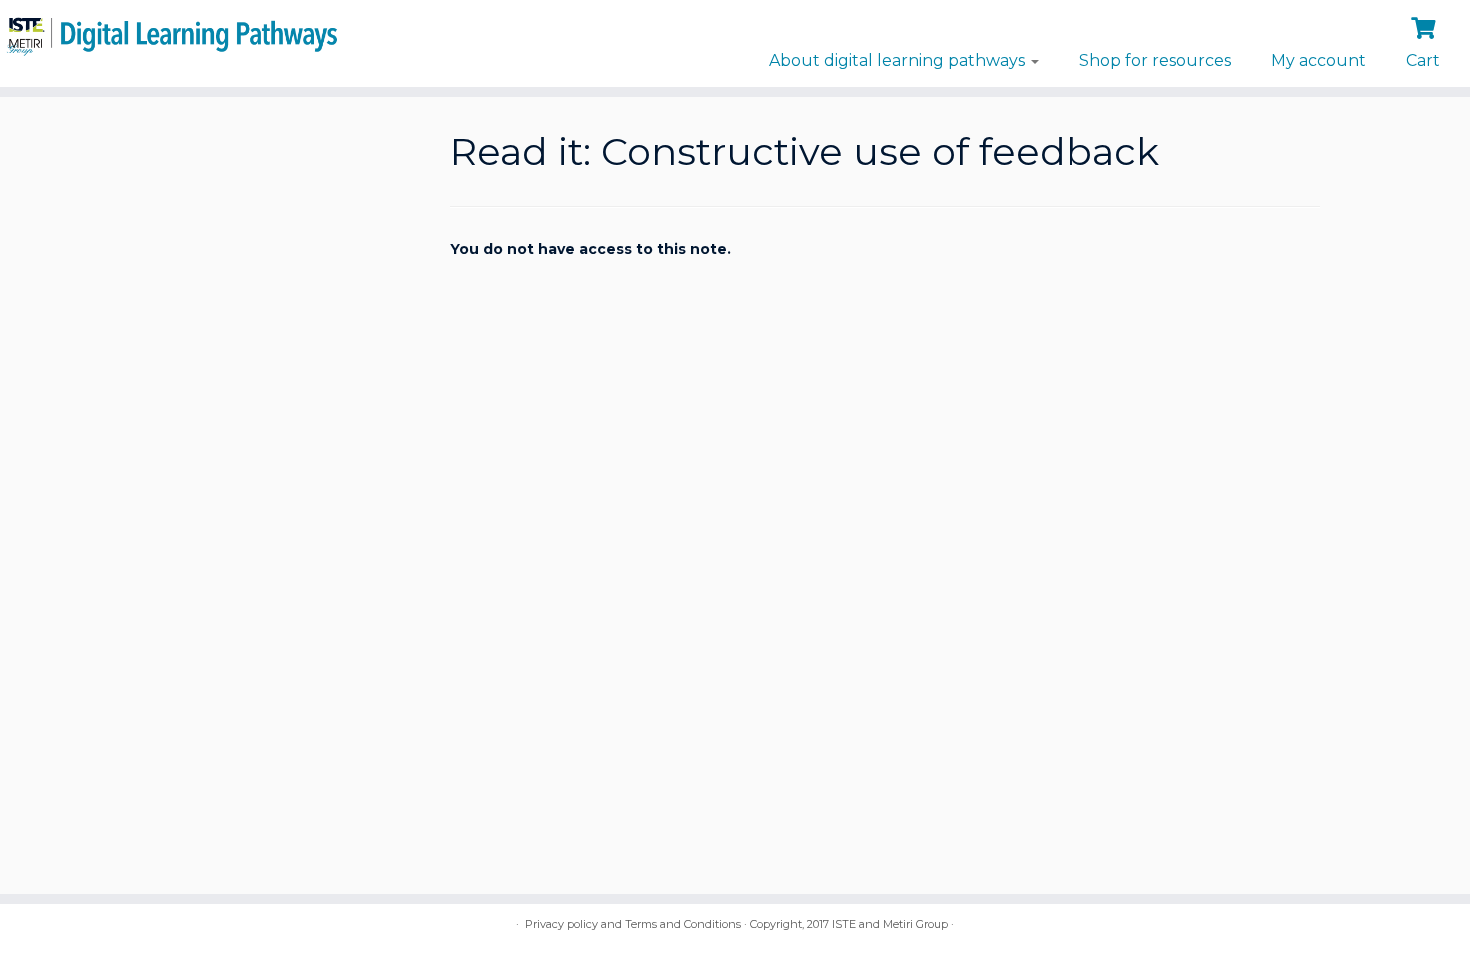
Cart (1423, 60)
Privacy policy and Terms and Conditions (633, 924)
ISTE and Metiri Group (890, 924)
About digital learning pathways (899, 60)
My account (1318, 60)
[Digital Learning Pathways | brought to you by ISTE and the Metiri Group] (169, 33)
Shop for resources (1155, 60)
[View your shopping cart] (1425, 26)
